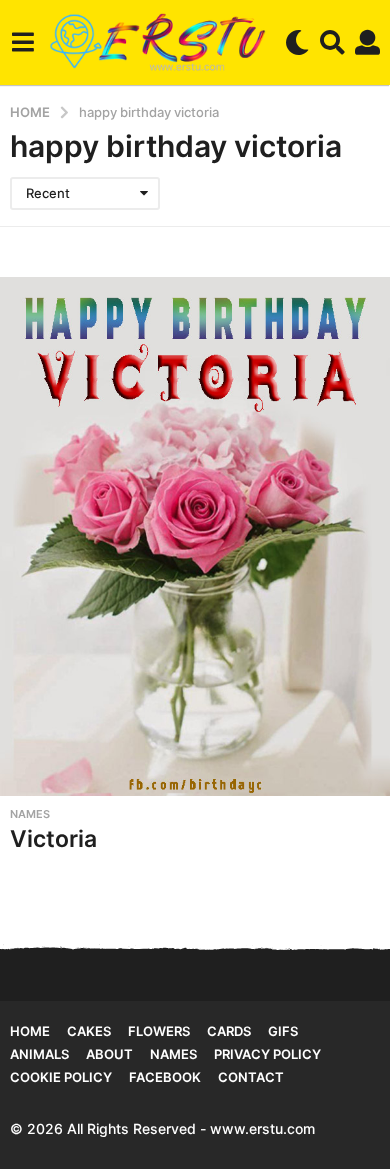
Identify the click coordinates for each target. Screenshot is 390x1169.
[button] (22, 42)
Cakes (89, 1031)
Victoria (53, 839)
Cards (229, 1031)
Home (30, 1031)
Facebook (165, 1077)
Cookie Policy (61, 1077)
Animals (39, 1054)
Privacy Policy (267, 1054)
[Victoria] (195, 537)
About (109, 1054)
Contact (251, 1077)
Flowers (159, 1031)
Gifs (283, 1031)
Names (30, 814)
